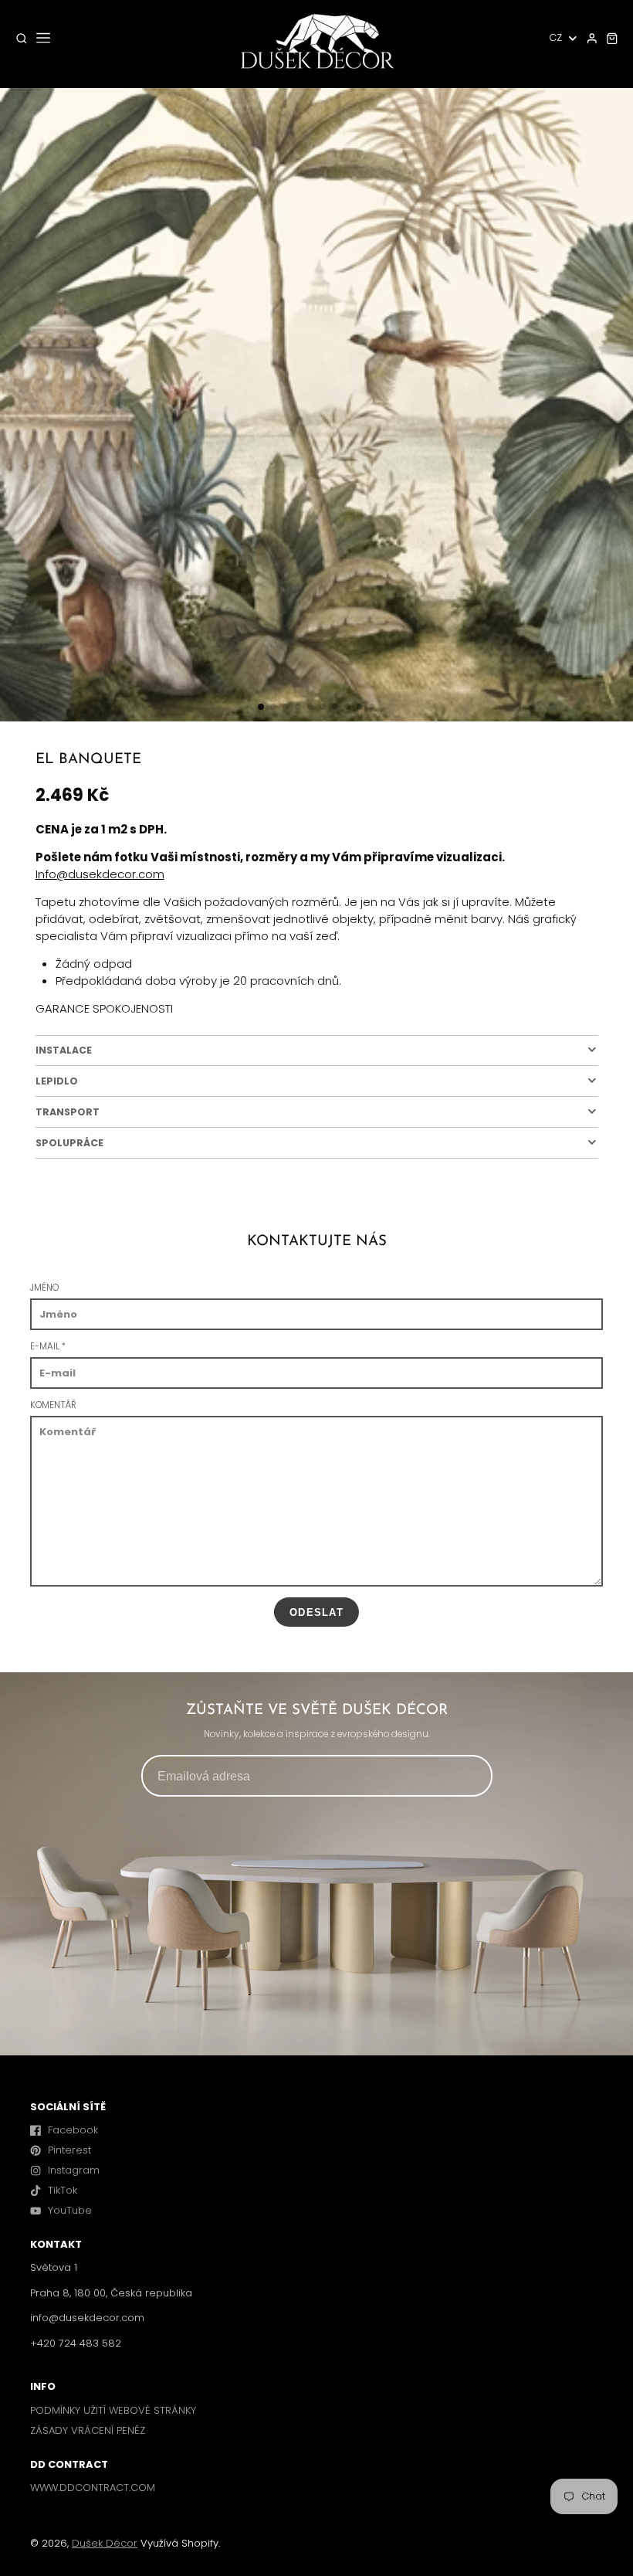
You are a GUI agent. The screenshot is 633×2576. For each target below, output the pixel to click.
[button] (261, 707)
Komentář (53, 1405)
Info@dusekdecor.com (100, 874)
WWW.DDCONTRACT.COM (93, 2488)
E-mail (48, 1346)
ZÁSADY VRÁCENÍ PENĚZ (88, 2430)
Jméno (44, 1288)
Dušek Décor (105, 2543)
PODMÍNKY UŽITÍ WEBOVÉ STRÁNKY (113, 2410)
